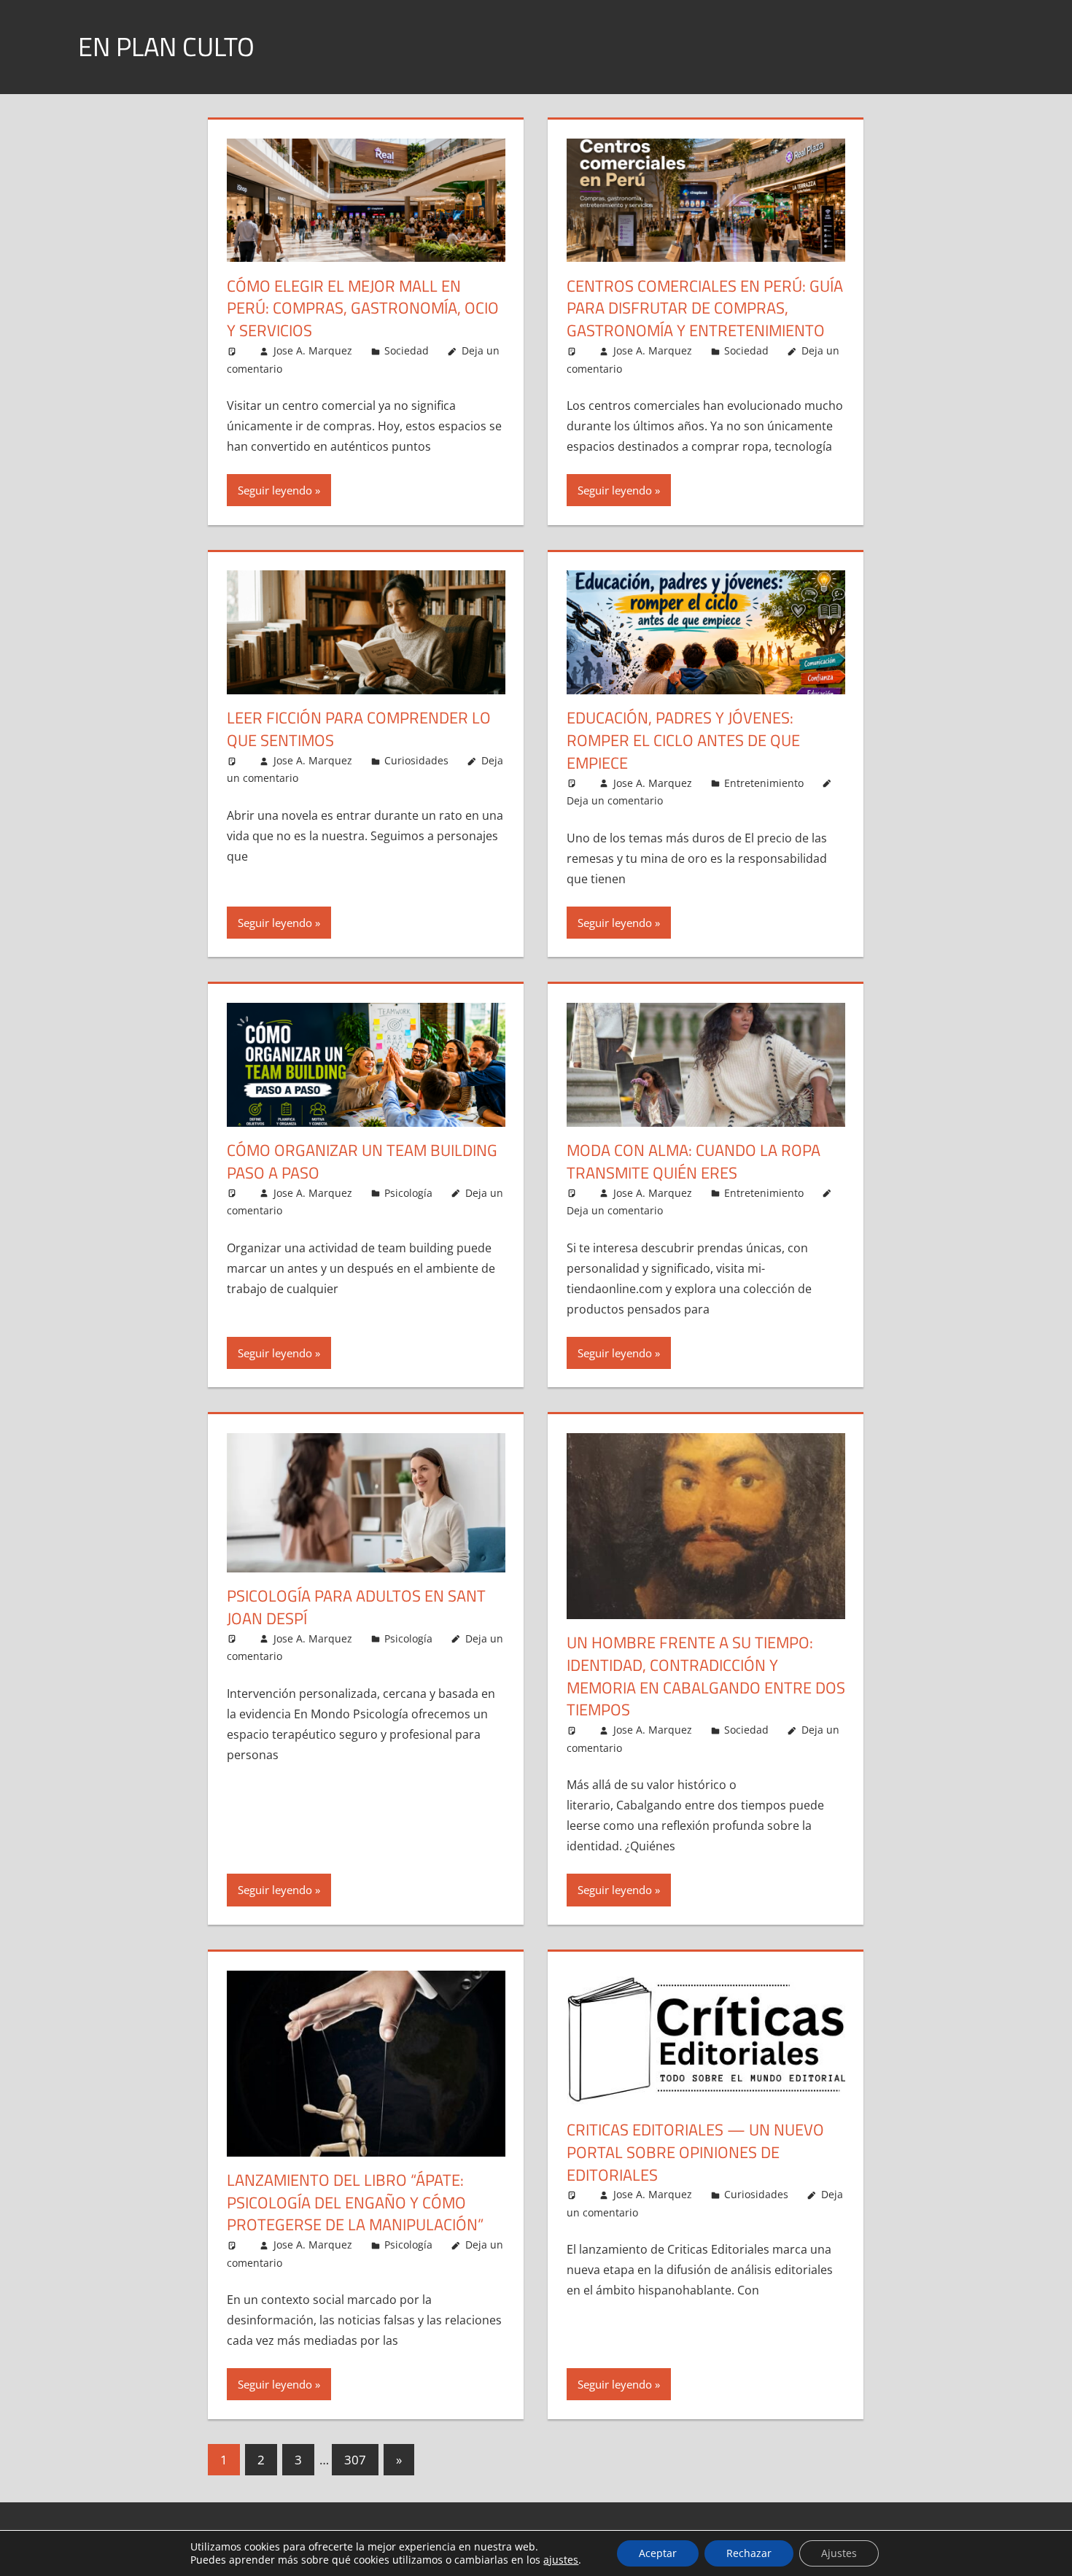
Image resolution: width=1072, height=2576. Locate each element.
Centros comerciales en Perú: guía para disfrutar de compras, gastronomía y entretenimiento (705, 309)
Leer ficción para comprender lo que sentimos (359, 729)
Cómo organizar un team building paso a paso (362, 1161)
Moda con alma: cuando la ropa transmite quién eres (694, 1161)
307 (355, 2460)
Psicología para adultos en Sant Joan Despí (356, 1607)
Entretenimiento (764, 783)
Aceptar (658, 2553)
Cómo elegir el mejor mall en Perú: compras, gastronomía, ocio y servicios (363, 309)
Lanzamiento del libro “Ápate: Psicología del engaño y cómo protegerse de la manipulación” (355, 2203)
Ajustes (839, 2553)
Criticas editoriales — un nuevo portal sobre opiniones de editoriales (695, 2152)
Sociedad (407, 350)
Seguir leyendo (275, 490)
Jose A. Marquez (313, 350)
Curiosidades (416, 760)
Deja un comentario (615, 800)
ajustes (561, 2560)
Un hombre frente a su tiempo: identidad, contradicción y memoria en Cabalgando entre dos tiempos (706, 1676)
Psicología (408, 1193)
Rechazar (749, 2553)
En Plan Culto (166, 46)
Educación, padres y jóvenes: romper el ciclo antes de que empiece (683, 740)
